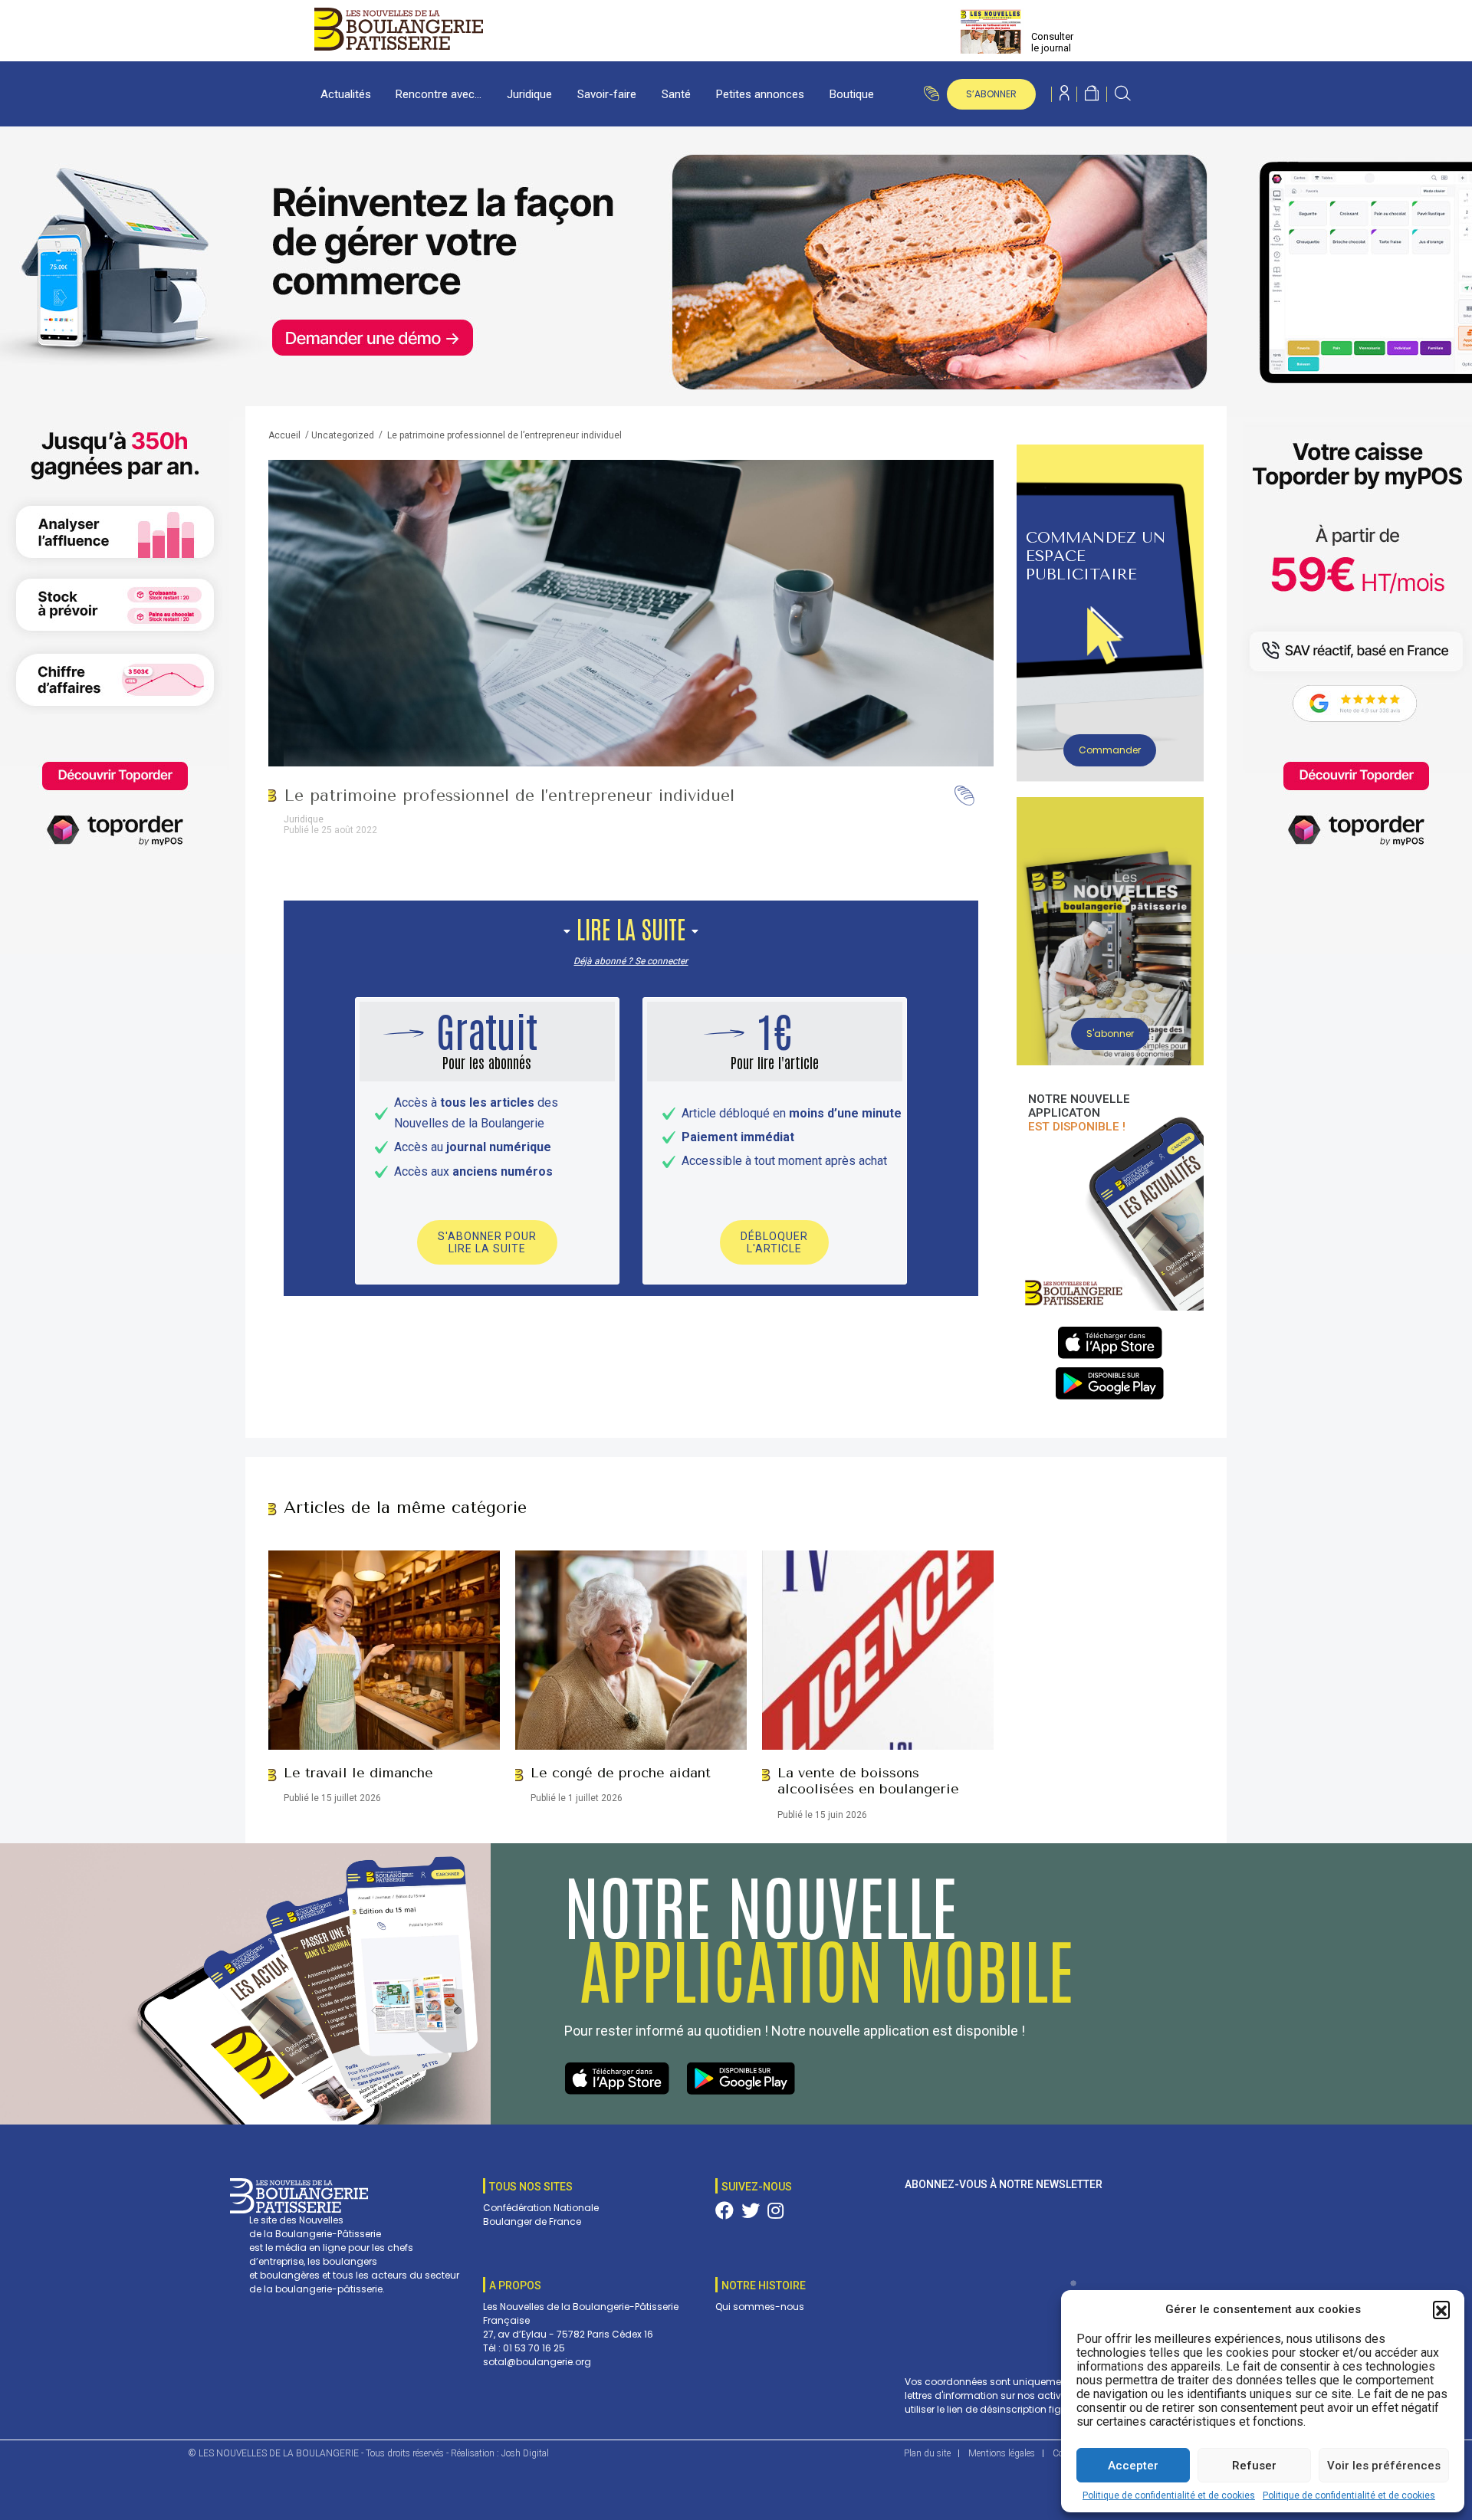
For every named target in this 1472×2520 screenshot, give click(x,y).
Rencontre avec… (439, 94)
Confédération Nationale (541, 2208)
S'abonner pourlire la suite (487, 1242)
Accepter (1133, 2466)
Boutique (852, 94)
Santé (676, 94)
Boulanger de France (532, 2221)
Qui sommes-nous (760, 2307)
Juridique (529, 94)
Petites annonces (760, 94)
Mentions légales (1002, 2453)
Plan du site (927, 2453)
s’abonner (991, 94)
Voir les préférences (1384, 2466)
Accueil (284, 435)
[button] (1441, 2309)
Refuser (1254, 2466)
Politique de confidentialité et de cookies (1169, 2495)
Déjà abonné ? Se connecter (631, 961)
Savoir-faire (607, 94)
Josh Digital (525, 2453)
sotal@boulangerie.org (537, 2362)
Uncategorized (343, 435)
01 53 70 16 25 (534, 2348)
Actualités (346, 94)
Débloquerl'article (774, 1242)
